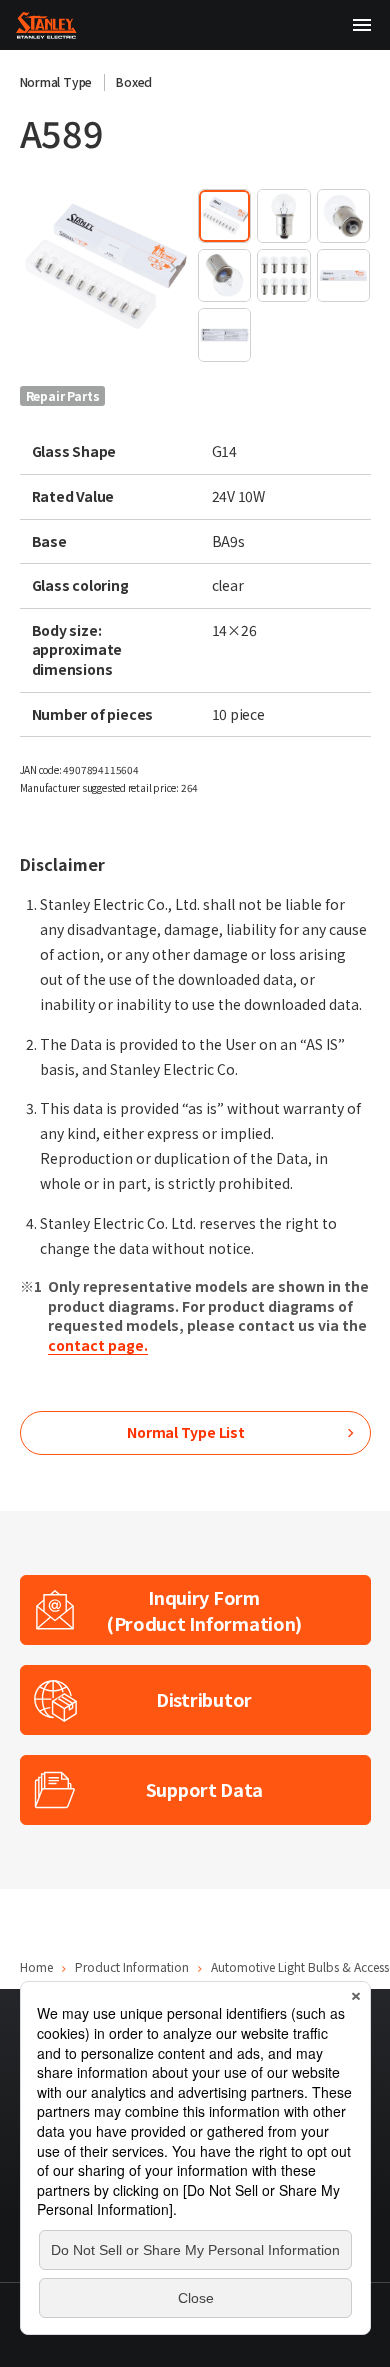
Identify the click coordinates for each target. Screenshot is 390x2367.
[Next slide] (172, 267)
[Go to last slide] (40, 267)
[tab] (224, 215)
